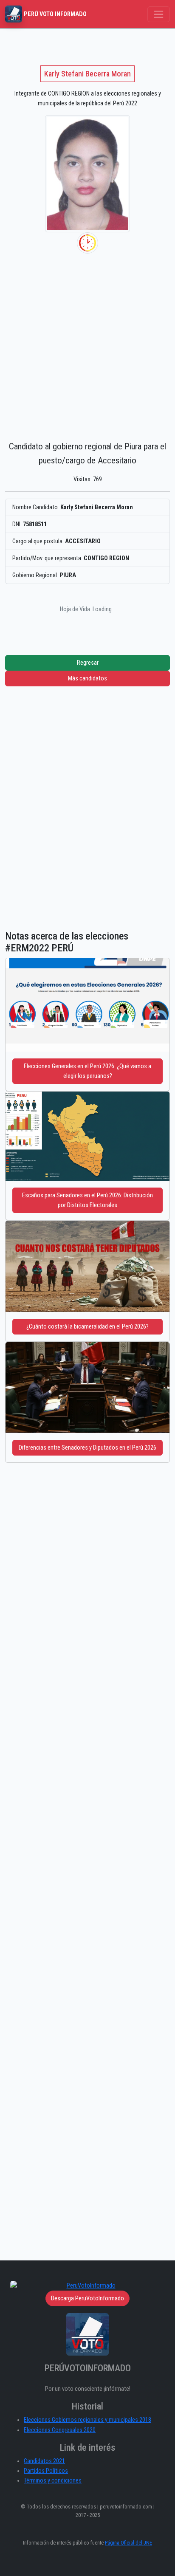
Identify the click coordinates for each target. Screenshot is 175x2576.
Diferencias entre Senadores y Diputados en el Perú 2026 (87, 1448)
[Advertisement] (87, 345)
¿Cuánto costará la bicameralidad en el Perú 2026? (87, 1327)
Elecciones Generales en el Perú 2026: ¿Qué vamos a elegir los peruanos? (87, 1071)
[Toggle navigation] (159, 14)
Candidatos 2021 (44, 2461)
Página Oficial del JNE (128, 2543)
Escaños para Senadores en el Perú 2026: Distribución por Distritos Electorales (87, 1200)
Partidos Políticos (46, 2471)
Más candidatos (87, 679)
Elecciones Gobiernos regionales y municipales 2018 (87, 2420)
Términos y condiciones (53, 2481)
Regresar (88, 663)
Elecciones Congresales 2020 (60, 2430)
